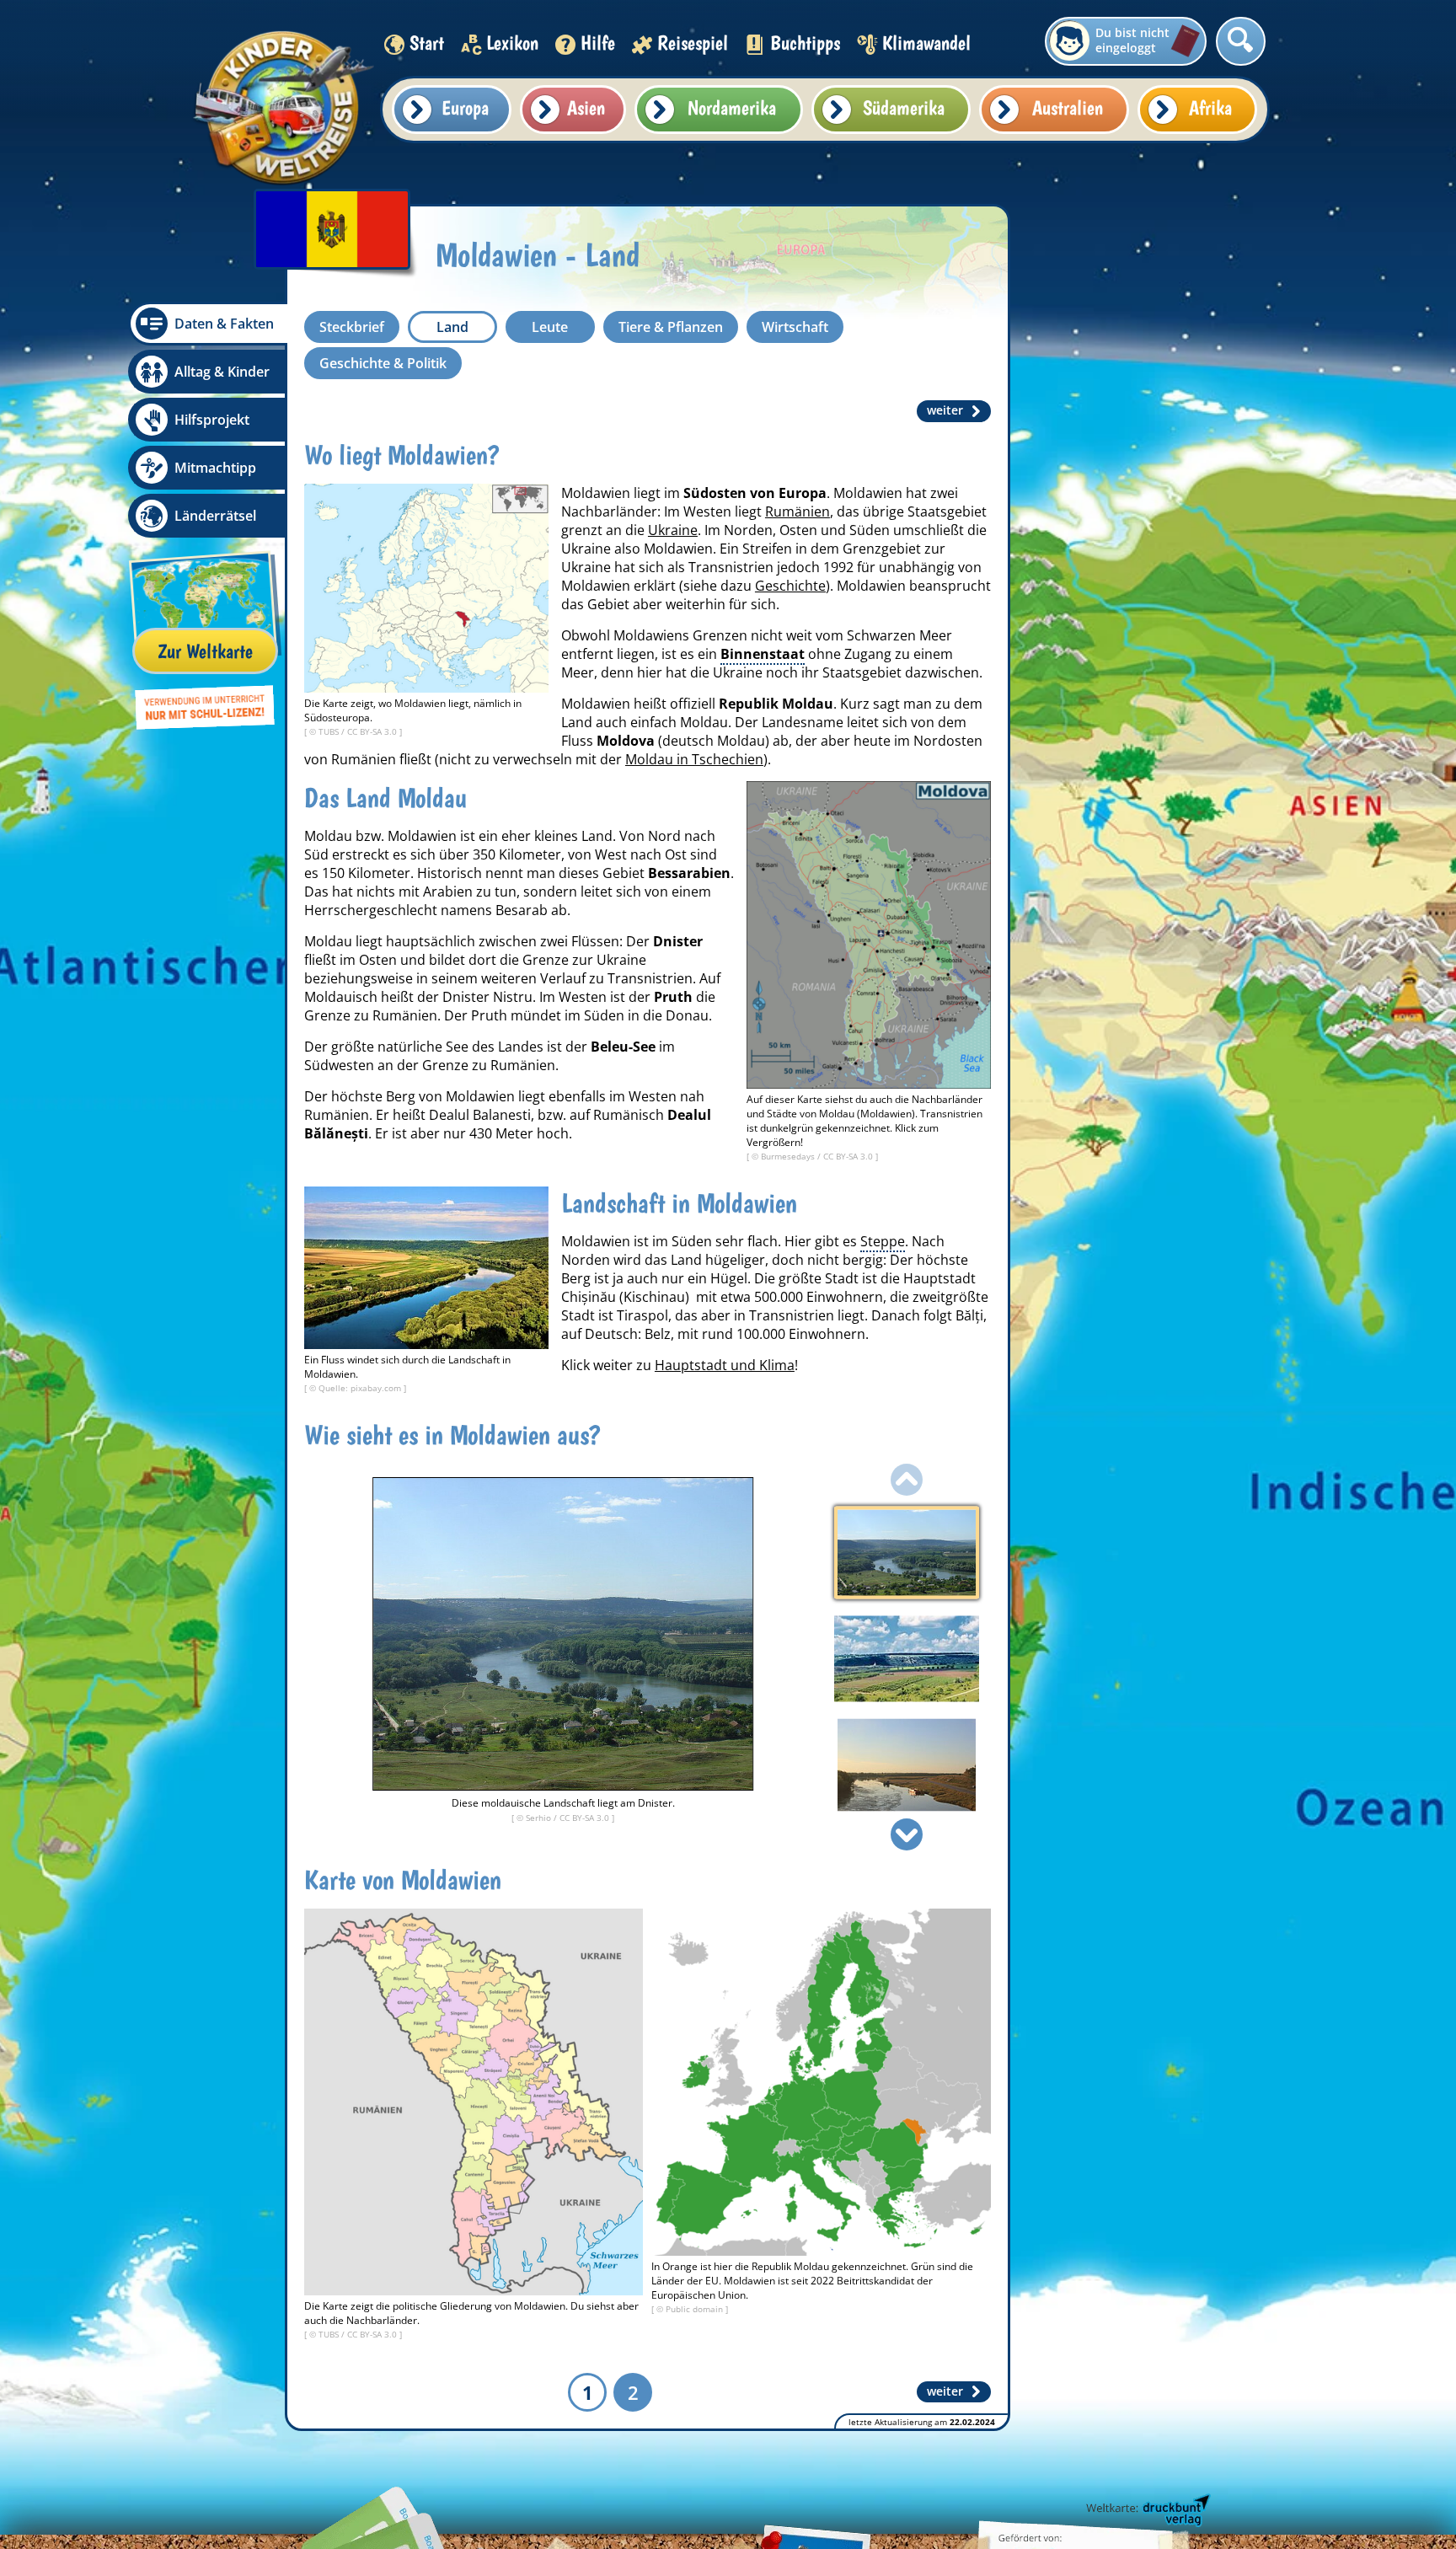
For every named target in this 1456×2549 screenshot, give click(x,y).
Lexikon (512, 43)
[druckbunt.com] (1147, 2511)
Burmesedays (789, 1156)
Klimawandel (926, 43)
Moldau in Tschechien (694, 759)
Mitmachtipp (215, 468)
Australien (1068, 107)
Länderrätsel (215, 516)
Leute (550, 327)
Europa (465, 107)
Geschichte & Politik (383, 363)
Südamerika (904, 107)
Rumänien (798, 511)
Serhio (540, 1818)
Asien (586, 107)
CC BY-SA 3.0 (373, 731)
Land (452, 327)
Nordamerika (732, 107)
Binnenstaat (763, 654)
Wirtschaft (795, 327)
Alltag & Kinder (222, 372)
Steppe (883, 1241)
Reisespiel (693, 43)
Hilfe (598, 43)
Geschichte (790, 586)
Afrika (1210, 107)
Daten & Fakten (224, 324)
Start (427, 43)
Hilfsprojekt (212, 420)
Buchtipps (805, 43)
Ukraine (673, 530)
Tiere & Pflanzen (671, 327)
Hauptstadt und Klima (725, 1365)
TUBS (330, 731)
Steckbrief (352, 327)
